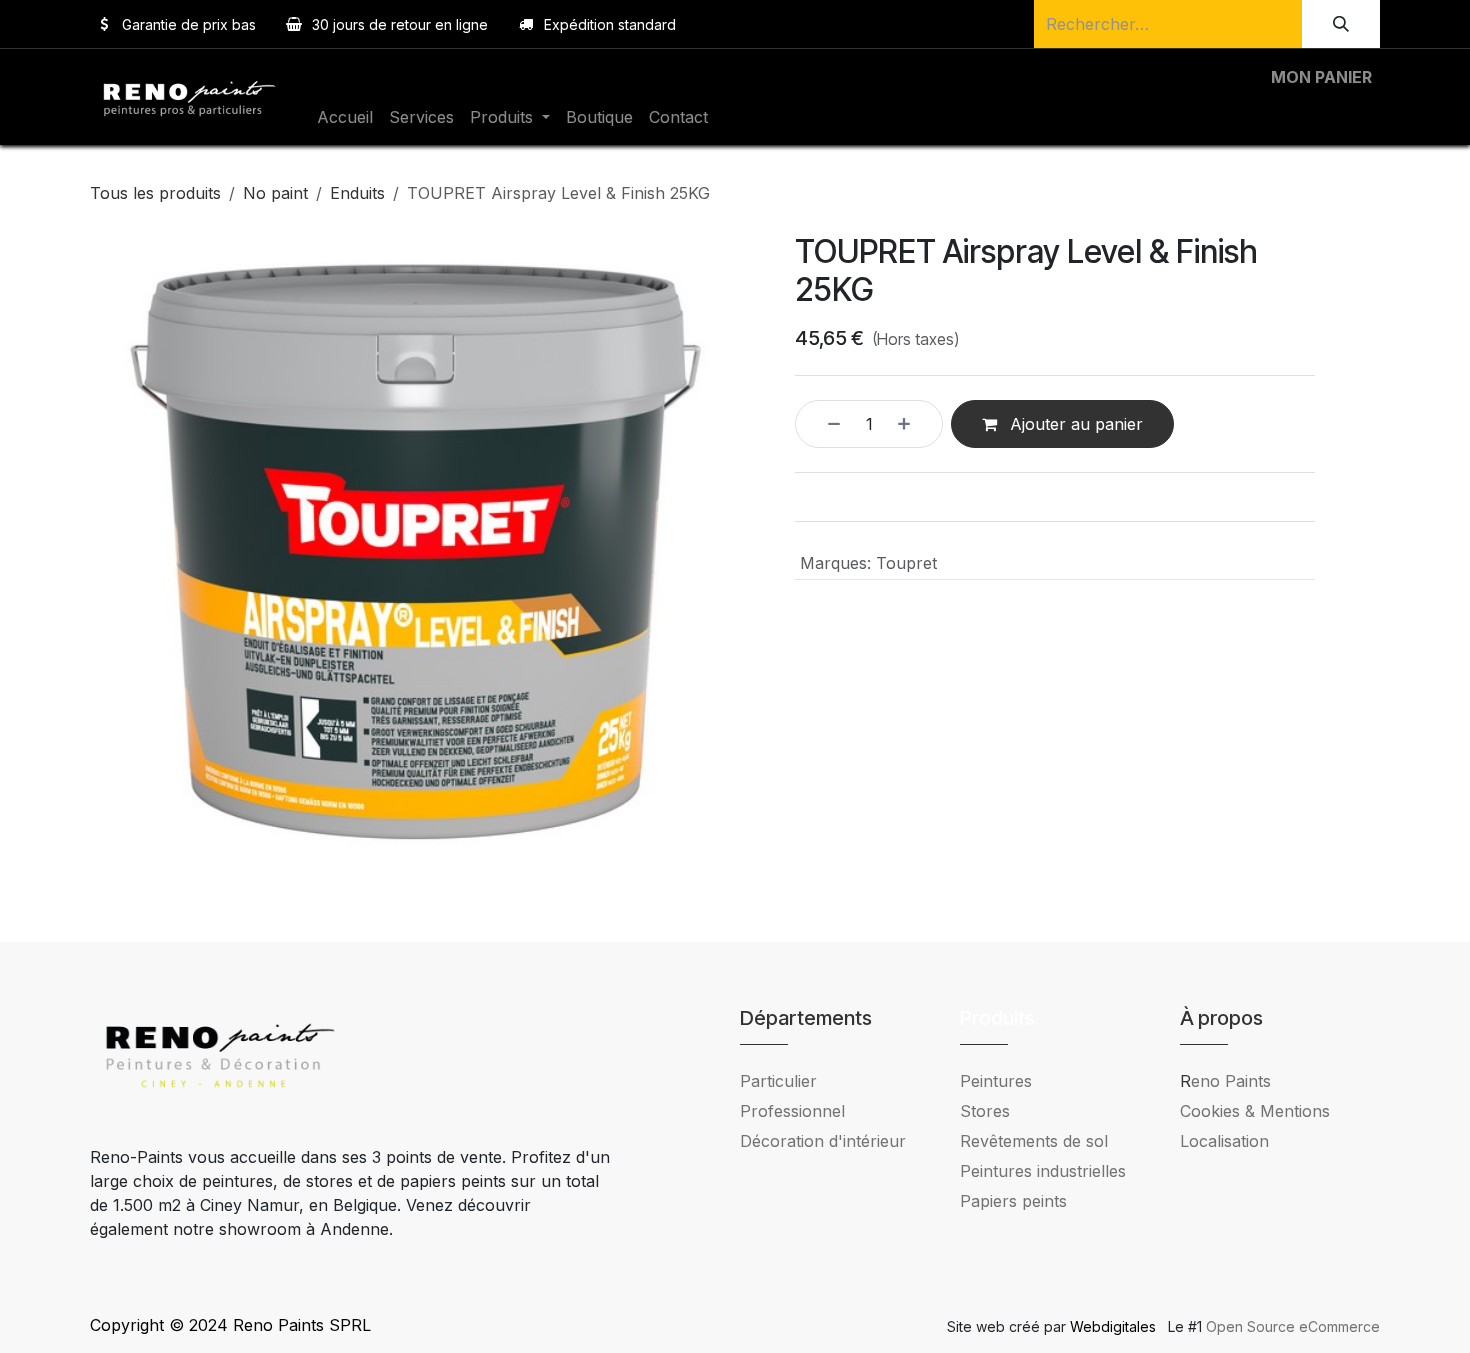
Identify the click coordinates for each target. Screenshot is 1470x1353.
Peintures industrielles (1050, 1171)
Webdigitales (1115, 1326)
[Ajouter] (915, 424)
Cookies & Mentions (1255, 1111)
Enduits (357, 193)
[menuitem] (345, 117)
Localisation (1224, 1141)
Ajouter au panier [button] (1074, 424)
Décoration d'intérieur (823, 1141)
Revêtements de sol (1034, 1141)
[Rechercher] (1341, 24)
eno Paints (1225, 1081)
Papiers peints (1013, 1201)
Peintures (996, 1081)
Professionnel (792, 1111)
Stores (985, 1111)
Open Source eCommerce (1293, 1326)
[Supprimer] (823, 424)
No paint (275, 193)
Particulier (778, 1081)
